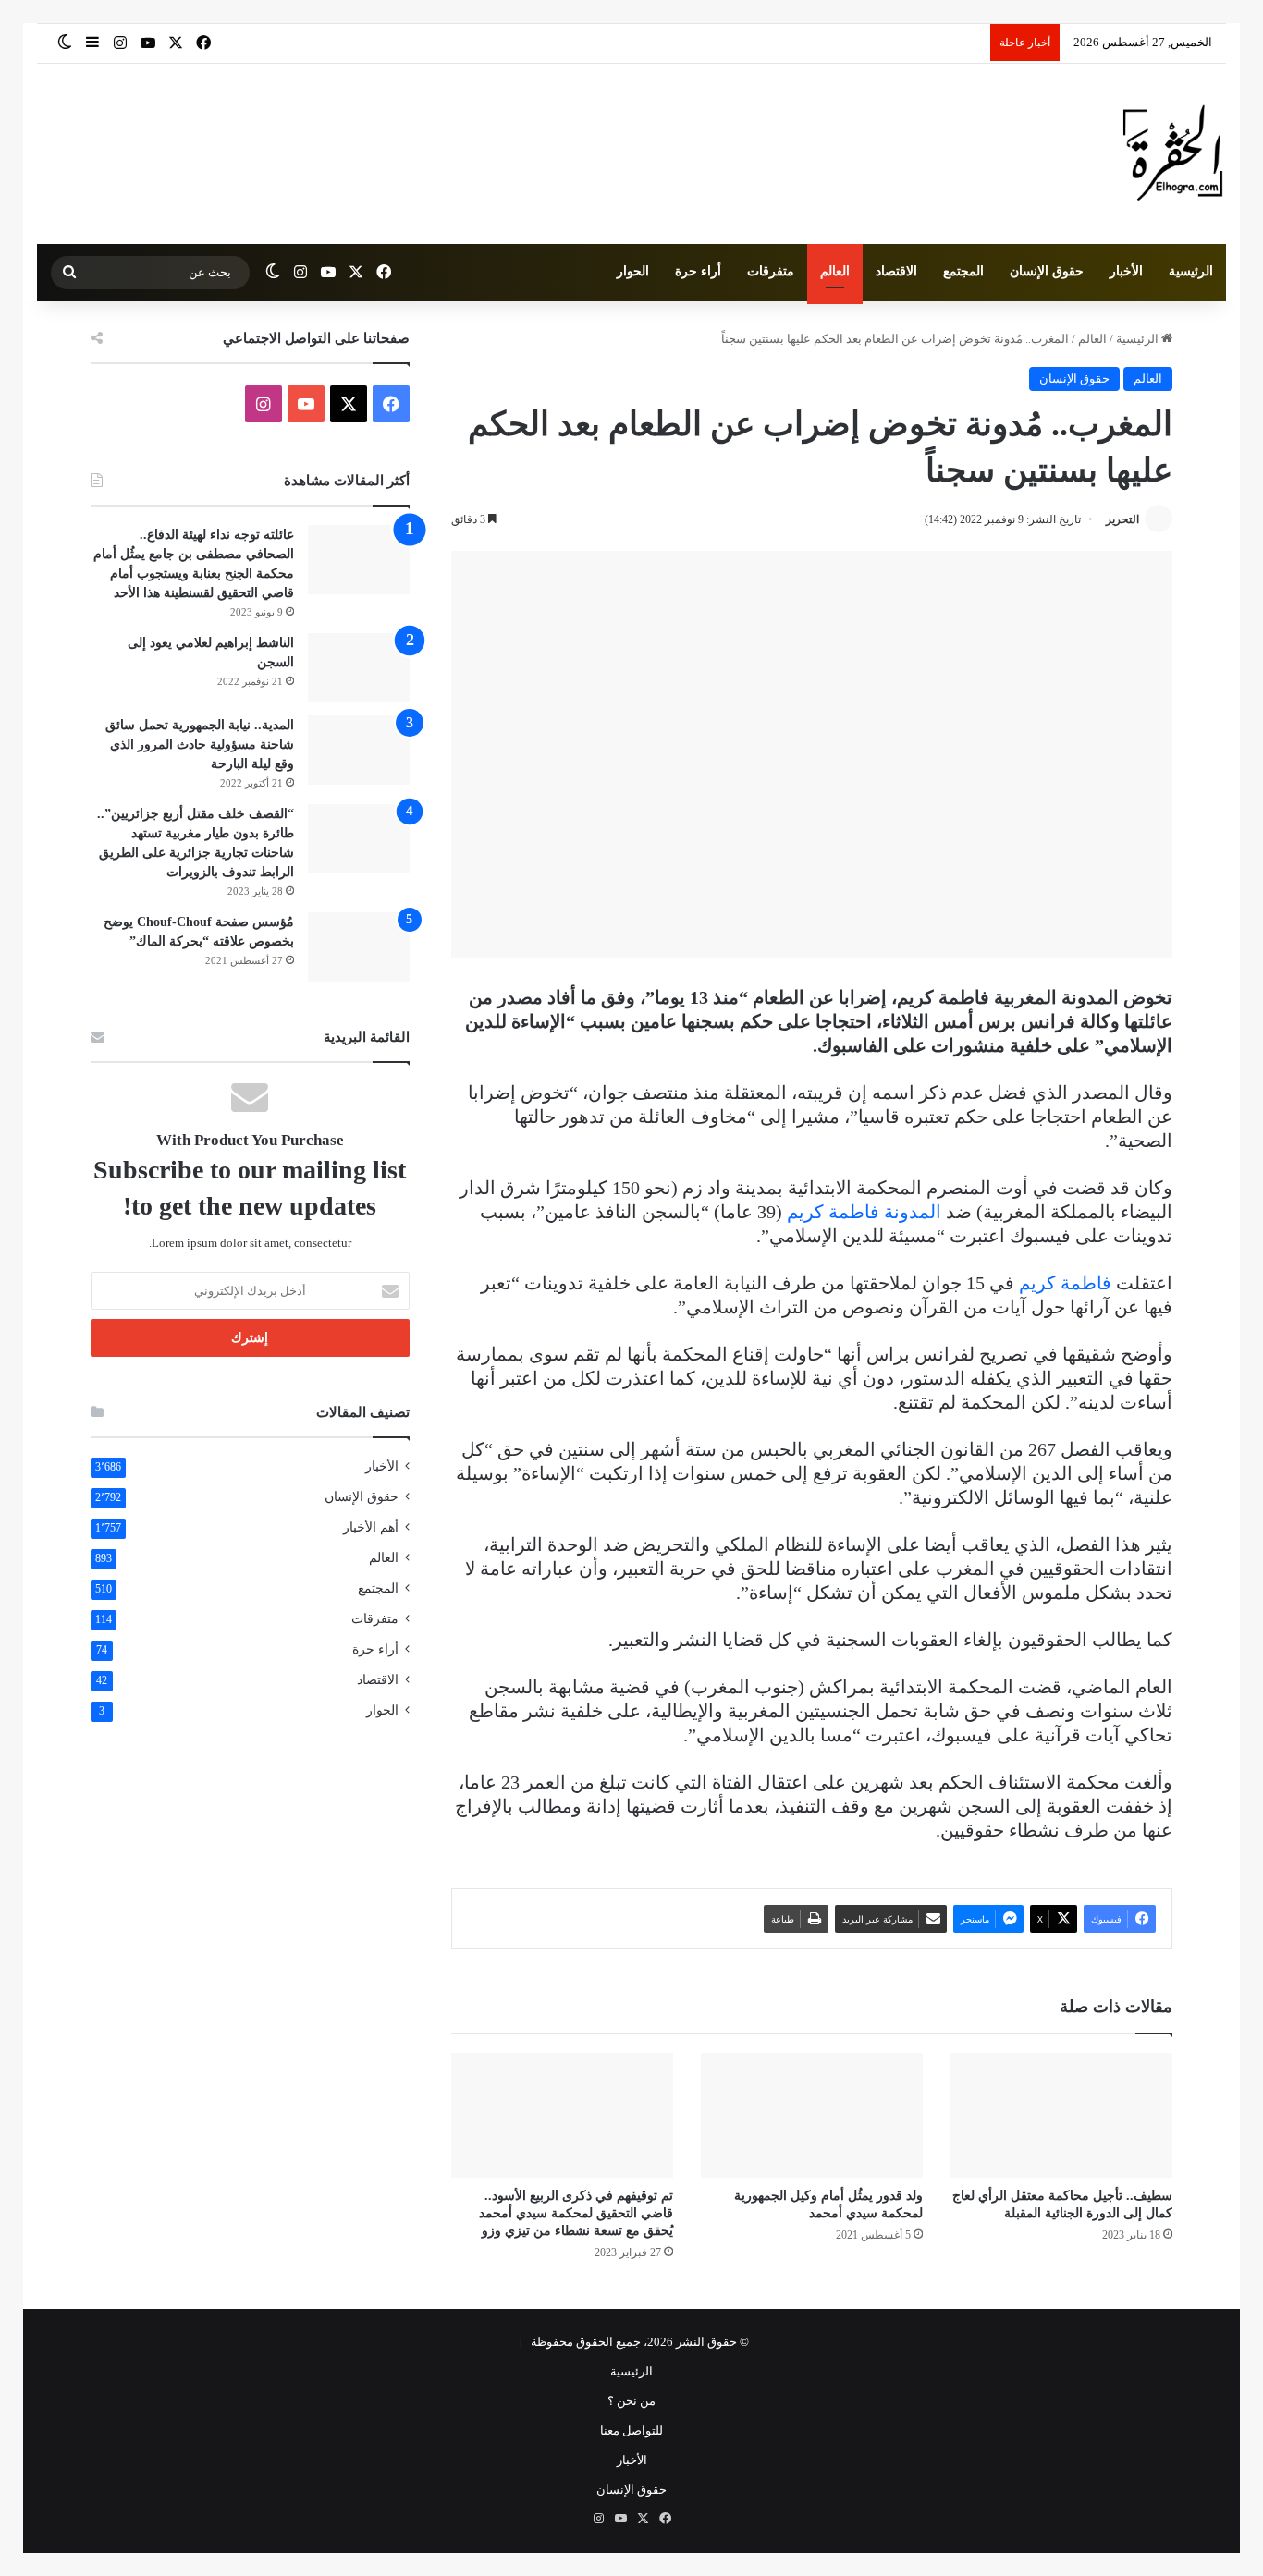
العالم (835, 271)
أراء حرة (698, 271)
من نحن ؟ (631, 2401)
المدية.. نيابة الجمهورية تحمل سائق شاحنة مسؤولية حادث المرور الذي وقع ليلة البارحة (200, 745)
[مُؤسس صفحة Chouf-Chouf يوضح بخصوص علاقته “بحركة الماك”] (359, 947)
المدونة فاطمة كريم (864, 1212)
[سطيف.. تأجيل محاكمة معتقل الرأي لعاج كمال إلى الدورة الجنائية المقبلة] (1061, 2115)
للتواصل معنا (631, 2430)
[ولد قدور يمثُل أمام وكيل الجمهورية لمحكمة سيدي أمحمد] (812, 2115)
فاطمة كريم (1065, 1283)
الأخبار (1126, 271)
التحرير (1122, 519)
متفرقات (771, 271)
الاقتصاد (896, 271)
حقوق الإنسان (1047, 271)
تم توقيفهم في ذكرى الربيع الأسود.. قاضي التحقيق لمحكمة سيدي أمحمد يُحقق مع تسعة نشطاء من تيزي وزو (576, 2213)
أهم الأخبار (371, 1527)
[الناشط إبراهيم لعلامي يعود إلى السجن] (359, 668)
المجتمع (963, 271)
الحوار (633, 271)
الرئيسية (1191, 271)
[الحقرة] (1173, 154)
